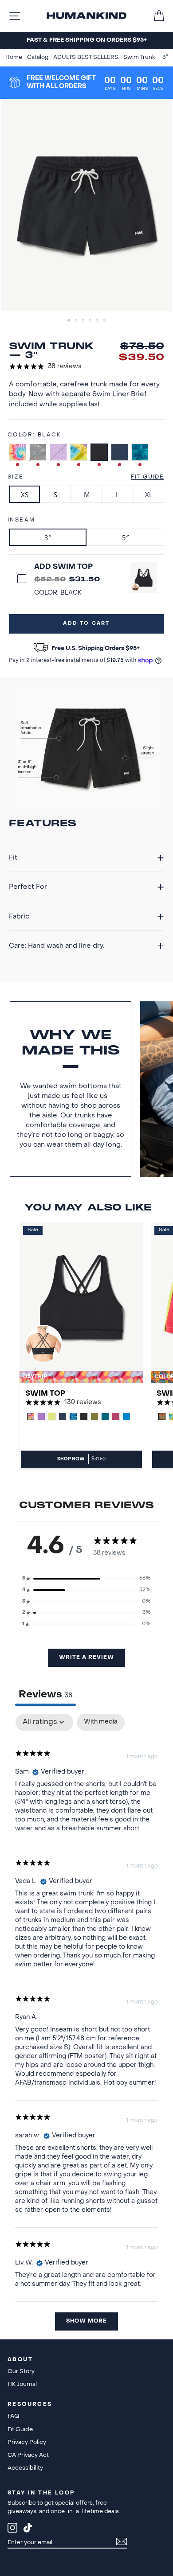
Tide (140, 452)
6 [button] (105, 321)
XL (149, 494)
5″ (125, 537)
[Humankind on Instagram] (12, 2529)
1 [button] (70, 321)
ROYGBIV (79, 452)
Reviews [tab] (45, 1695)
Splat (38, 452)
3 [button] (84, 321)
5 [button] (98, 321)
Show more (86, 2321)
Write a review (86, 1658)
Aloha (58, 452)
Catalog (38, 58)
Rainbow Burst (18, 452)
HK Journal (22, 2384)
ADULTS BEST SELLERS (86, 58)
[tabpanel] (86, 2026)
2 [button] (77, 321)
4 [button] (91, 321)
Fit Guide (147, 477)
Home (14, 58)
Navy (120, 452)
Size (16, 477)
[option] (86, 41)
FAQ (13, 2416)
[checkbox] (101, 1722)
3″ (48, 537)
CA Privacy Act (28, 2455)
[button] (86, 1579)
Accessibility (25, 2468)
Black (99, 452)
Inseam (21, 520)
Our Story (21, 2372)
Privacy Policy (27, 2442)
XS (25, 494)
